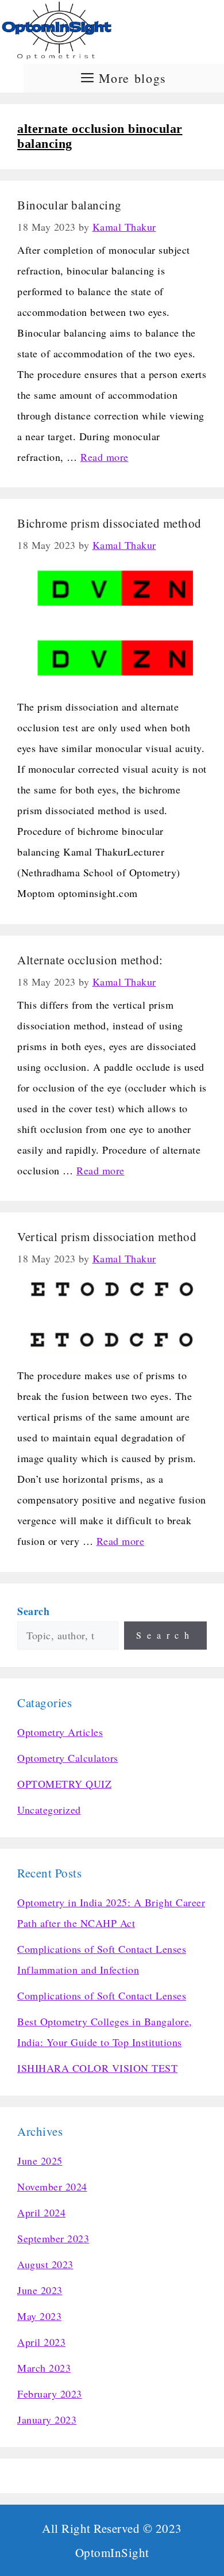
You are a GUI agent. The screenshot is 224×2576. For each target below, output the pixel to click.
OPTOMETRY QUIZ (64, 1784)
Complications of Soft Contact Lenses (102, 1995)
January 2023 (47, 2419)
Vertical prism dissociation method (107, 1237)
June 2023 (40, 2290)
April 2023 (41, 2342)
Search (165, 1635)
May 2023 (39, 2316)
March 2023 (44, 2368)
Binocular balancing (69, 205)
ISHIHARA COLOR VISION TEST (97, 2068)
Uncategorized (49, 1810)
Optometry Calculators (68, 1758)
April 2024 (41, 2212)
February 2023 (50, 2394)
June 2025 (40, 2161)
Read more (105, 457)
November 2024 (52, 2186)
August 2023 (45, 2264)
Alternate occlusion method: (92, 960)
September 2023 (53, 2238)
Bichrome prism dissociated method (109, 523)
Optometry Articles (60, 1732)
